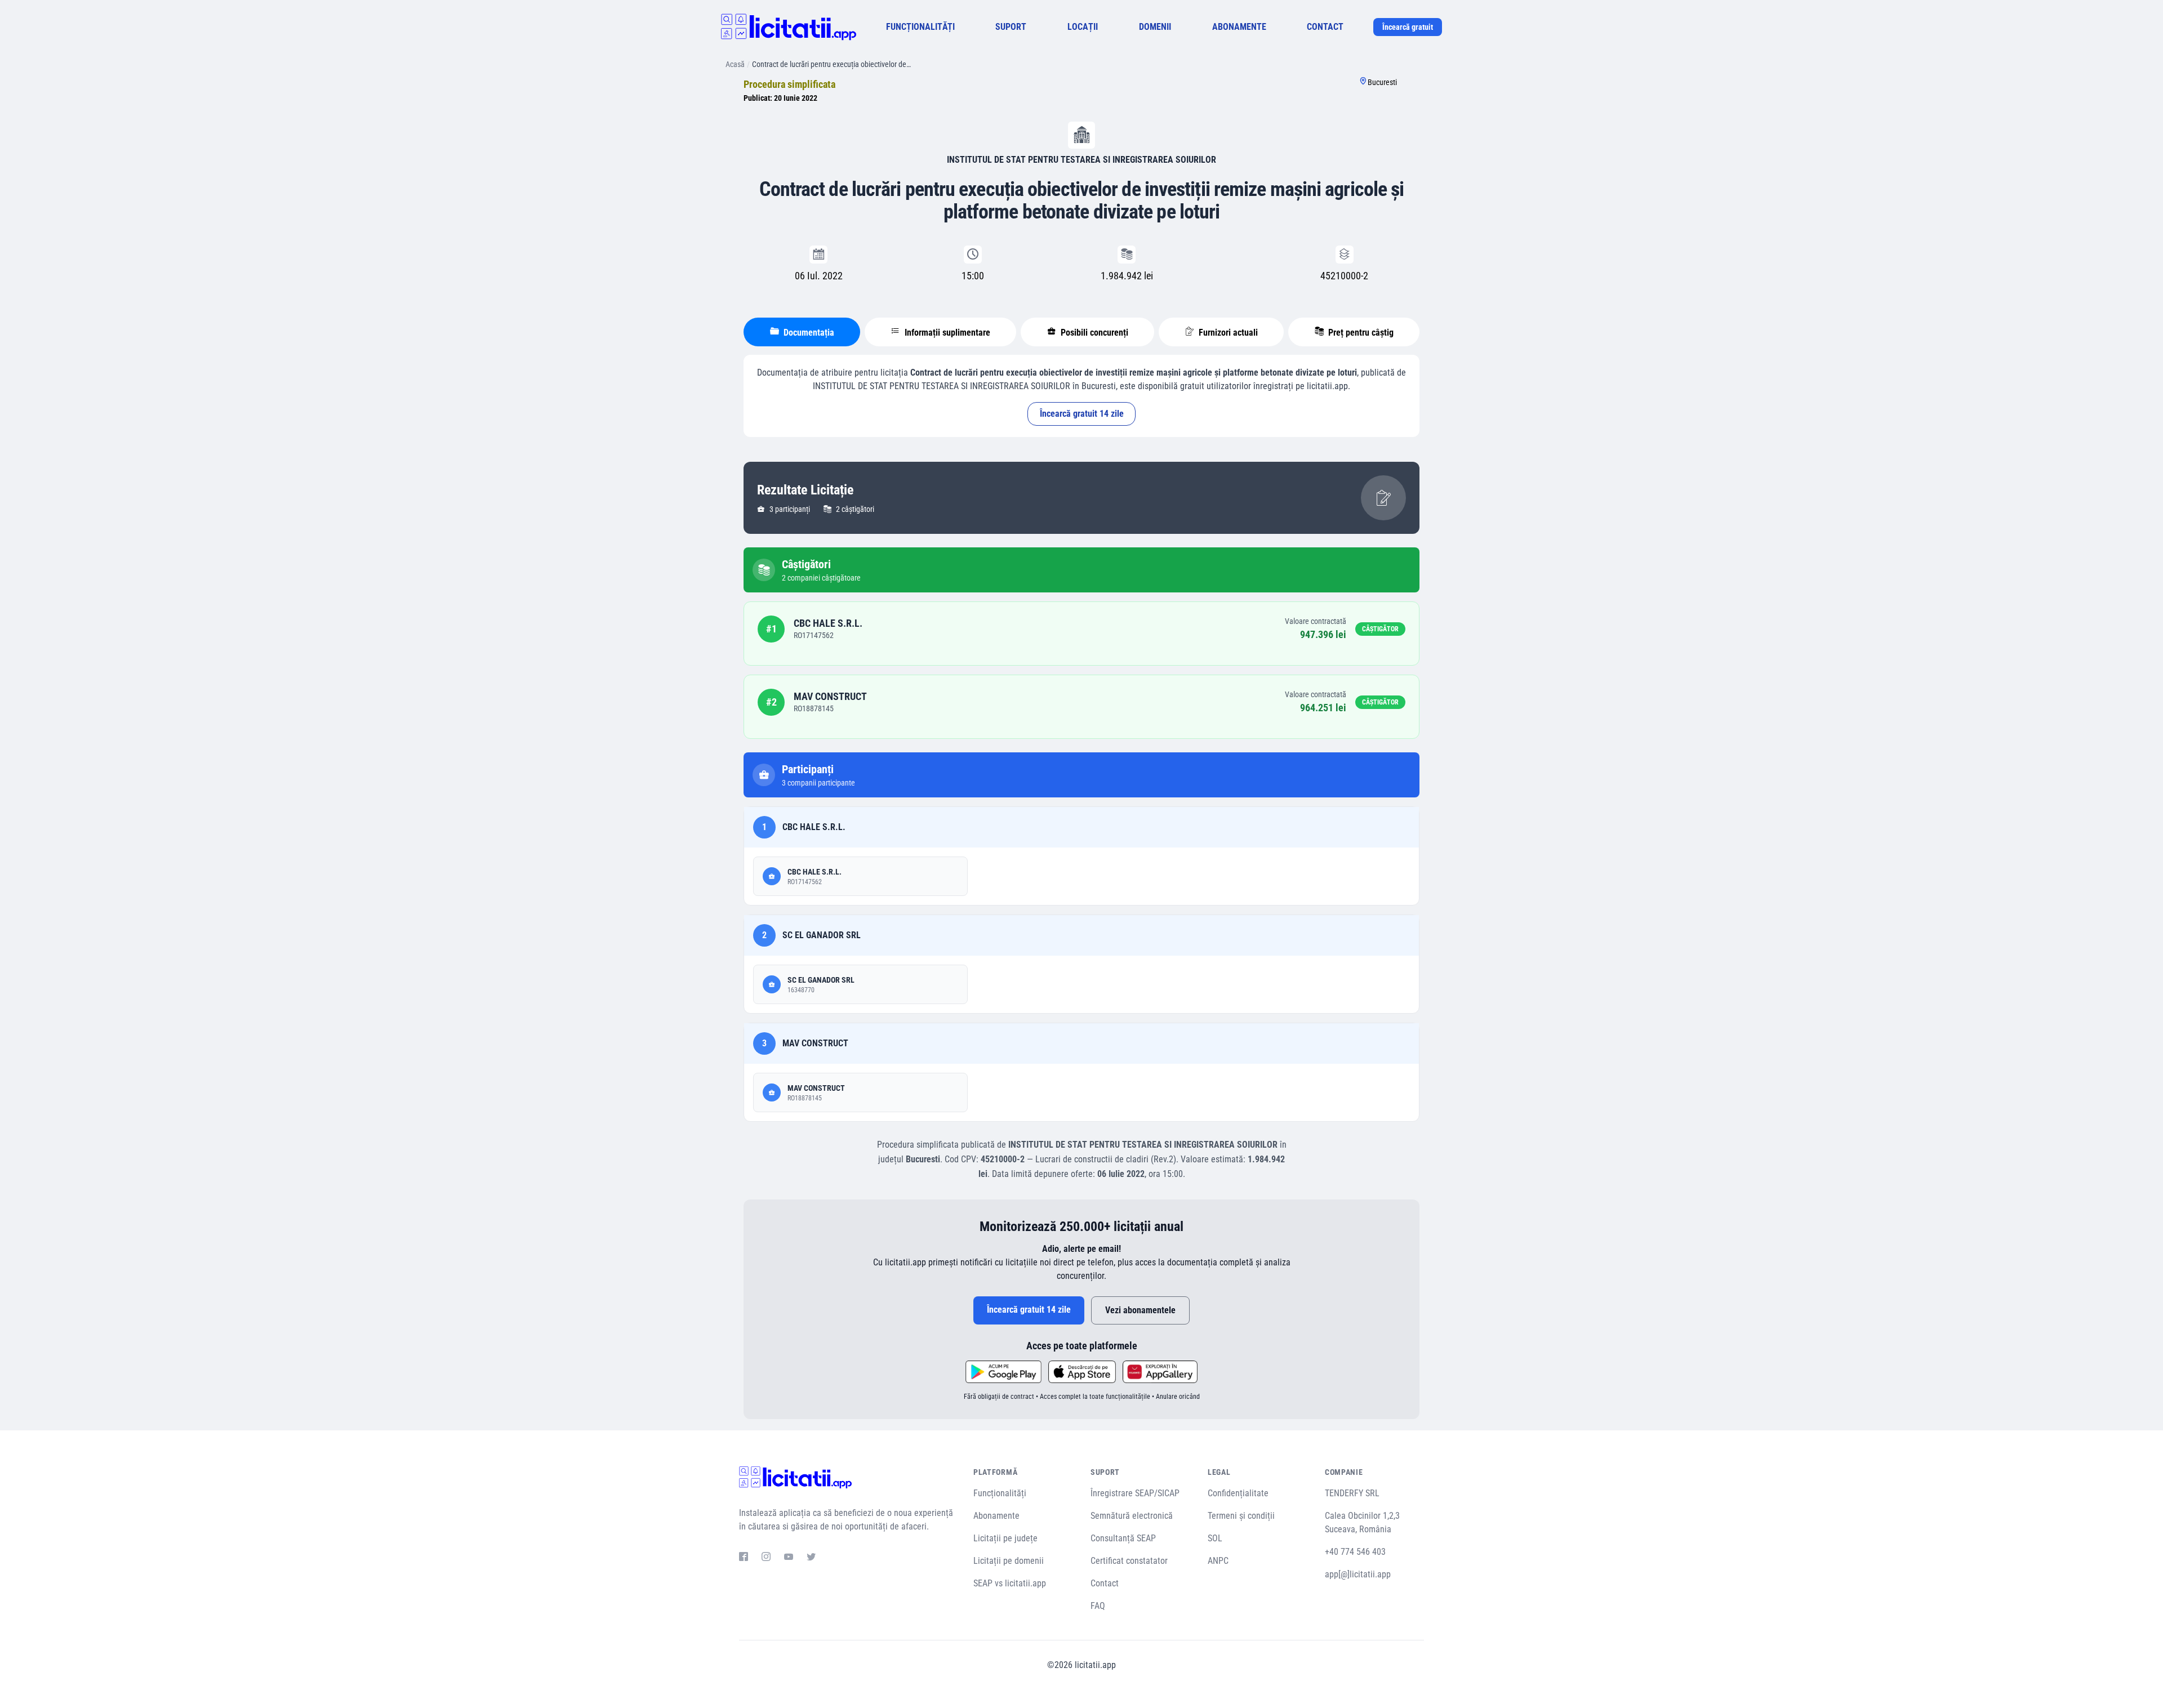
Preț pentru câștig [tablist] (1360, 333)
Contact (1105, 1583)
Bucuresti (1382, 82)
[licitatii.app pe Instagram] (766, 1558)
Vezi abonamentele (1140, 1310)
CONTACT (1325, 27)
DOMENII (1155, 27)
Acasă (735, 64)
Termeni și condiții (1241, 1516)
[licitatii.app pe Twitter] (811, 1558)
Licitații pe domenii (1009, 1561)
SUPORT (1011, 27)
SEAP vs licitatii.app (1010, 1583)
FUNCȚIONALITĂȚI (920, 27)
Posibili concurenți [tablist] (1093, 333)
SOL (1215, 1538)
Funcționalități (1000, 1493)
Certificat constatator (1129, 1561)
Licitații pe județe (1005, 1538)
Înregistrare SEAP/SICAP (1135, 1493)
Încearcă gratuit (1408, 27)
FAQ (1098, 1606)
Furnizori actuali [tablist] (1227, 333)
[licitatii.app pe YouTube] (789, 1558)
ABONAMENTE (1239, 27)
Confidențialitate (1238, 1493)
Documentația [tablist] (808, 333)
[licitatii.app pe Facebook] (744, 1558)
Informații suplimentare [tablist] (946, 333)
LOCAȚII (1083, 27)
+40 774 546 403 (1355, 1552)
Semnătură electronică (1132, 1516)
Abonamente (996, 1516)
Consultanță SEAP (1123, 1538)
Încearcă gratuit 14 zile (1082, 414)
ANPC (1218, 1561)
